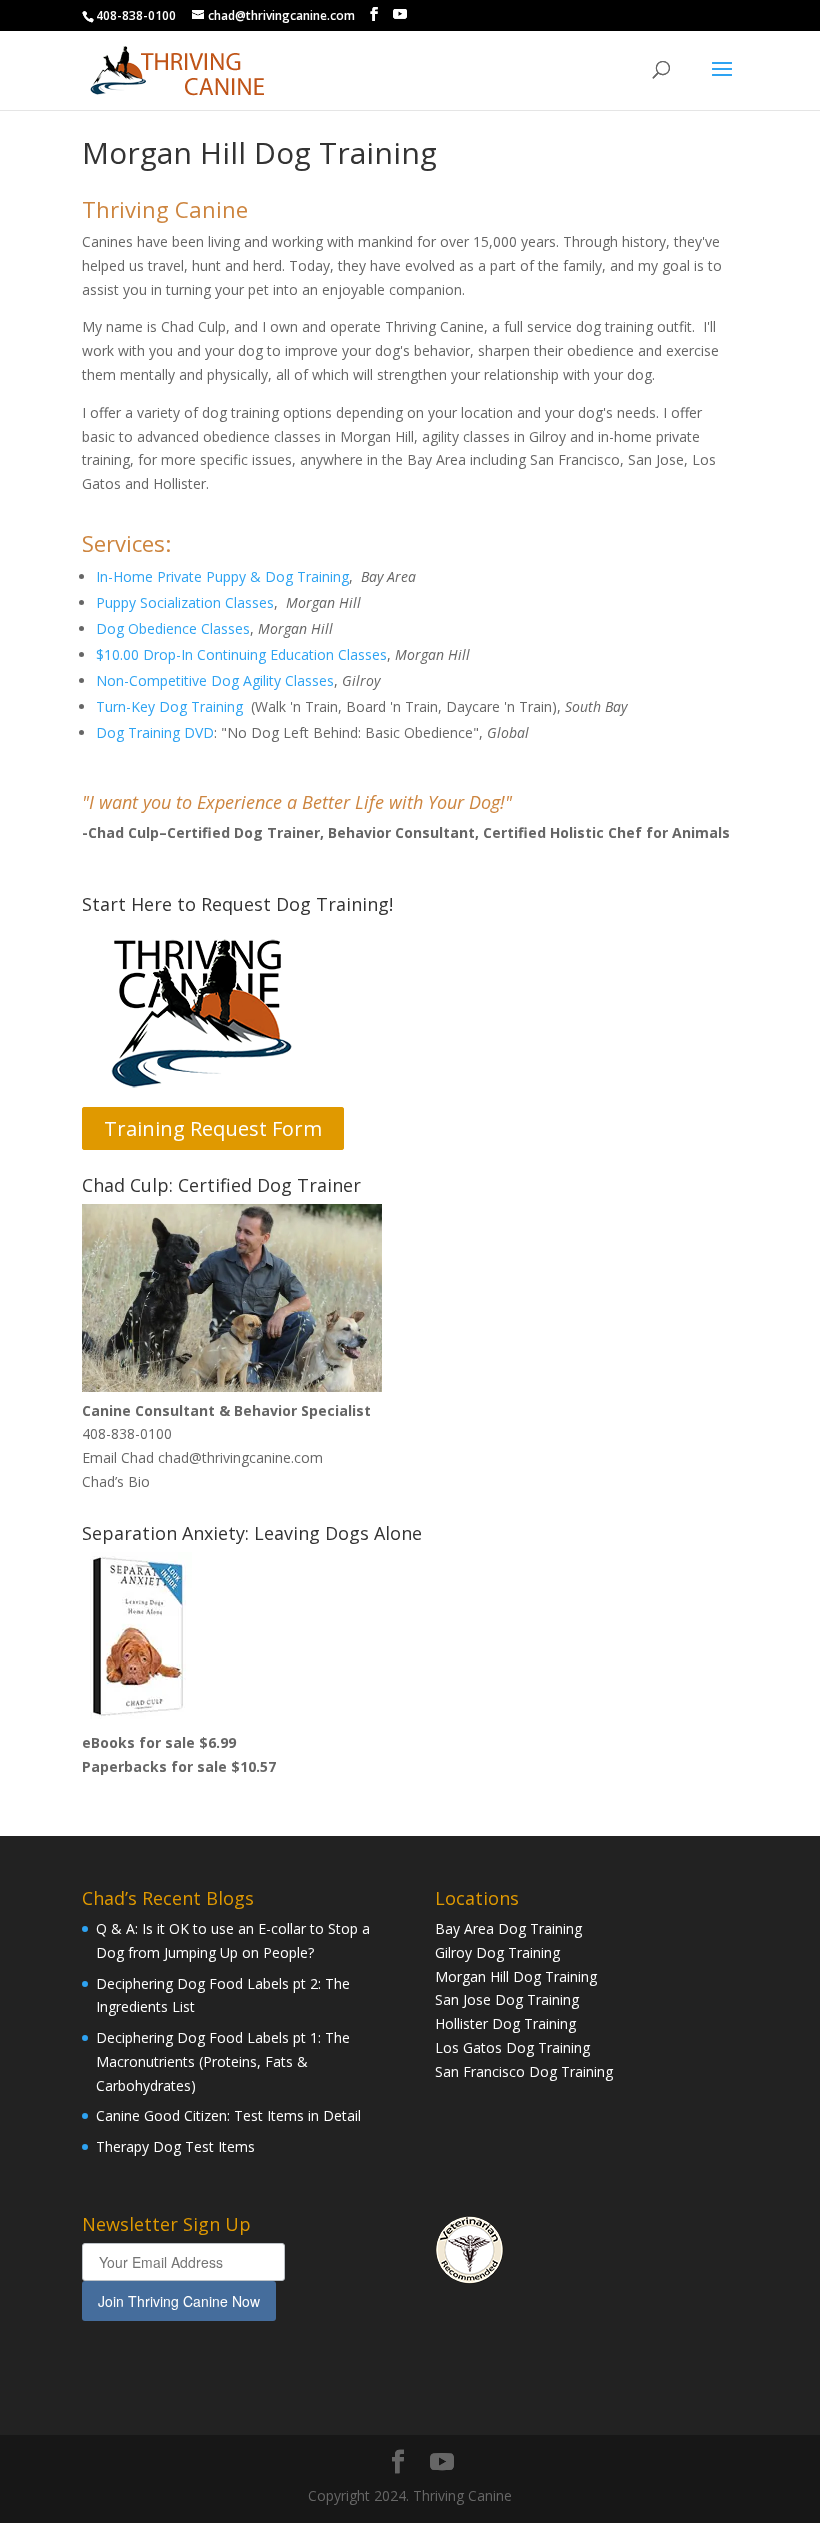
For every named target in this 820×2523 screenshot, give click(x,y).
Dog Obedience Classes (173, 628)
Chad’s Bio (116, 1481)
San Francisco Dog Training (524, 2071)
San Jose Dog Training (507, 1999)
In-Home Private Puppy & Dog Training (222, 576)
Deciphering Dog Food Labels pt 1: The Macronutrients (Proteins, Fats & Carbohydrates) (223, 2061)
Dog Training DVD (155, 732)
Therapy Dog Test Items (175, 2146)
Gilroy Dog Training (497, 1952)
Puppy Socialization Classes (185, 602)
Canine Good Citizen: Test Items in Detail (228, 2115)
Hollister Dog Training (505, 2023)
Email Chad (118, 1457)
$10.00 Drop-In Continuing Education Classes (241, 654)
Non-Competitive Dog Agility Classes (215, 680)
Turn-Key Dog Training (169, 706)
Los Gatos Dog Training (512, 2047)
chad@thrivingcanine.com (240, 1457)
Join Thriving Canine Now (179, 2301)
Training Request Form (213, 1128)
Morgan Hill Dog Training (516, 1976)
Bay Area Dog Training (508, 1928)
